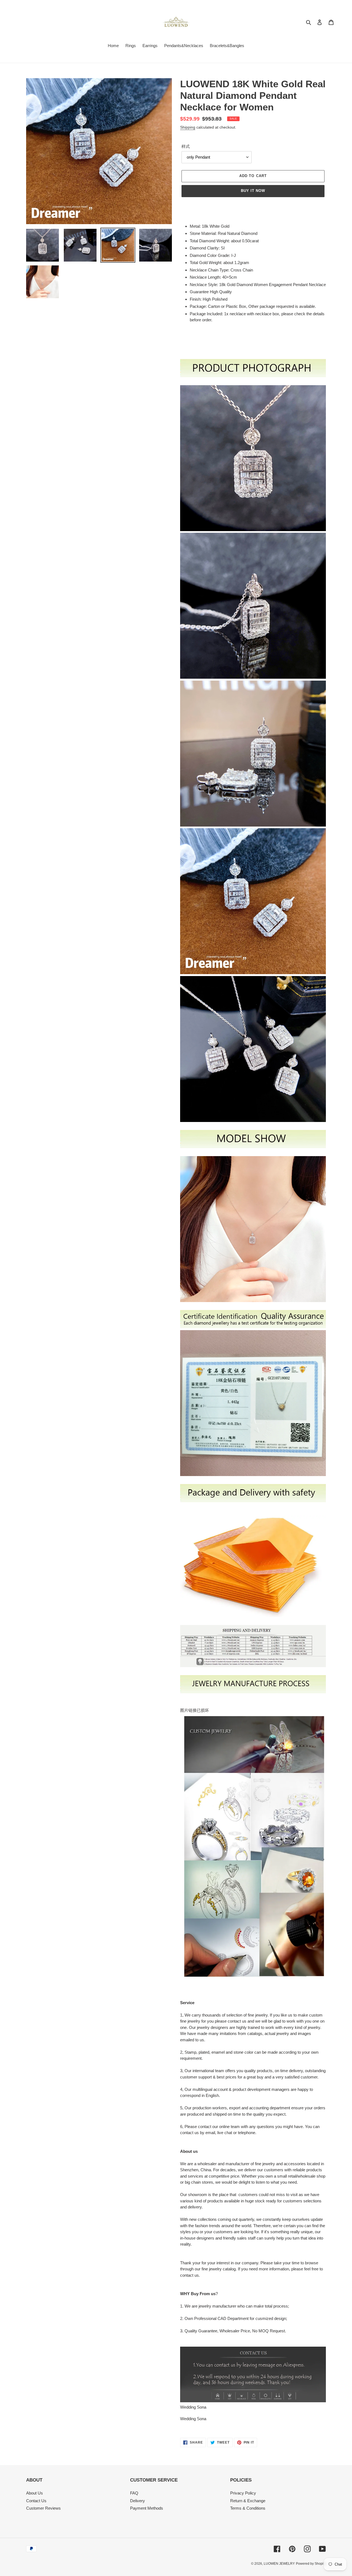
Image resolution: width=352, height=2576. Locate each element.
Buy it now (253, 191)
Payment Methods (147, 2508)
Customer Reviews (43, 2508)
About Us (35, 2493)
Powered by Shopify (311, 2564)
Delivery (137, 2501)
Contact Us (36, 2501)
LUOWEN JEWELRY (279, 2564)
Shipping (188, 127)
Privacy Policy (243, 2493)
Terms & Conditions (248, 2508)
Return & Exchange (248, 2501)
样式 (186, 146)
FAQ (134, 2493)
